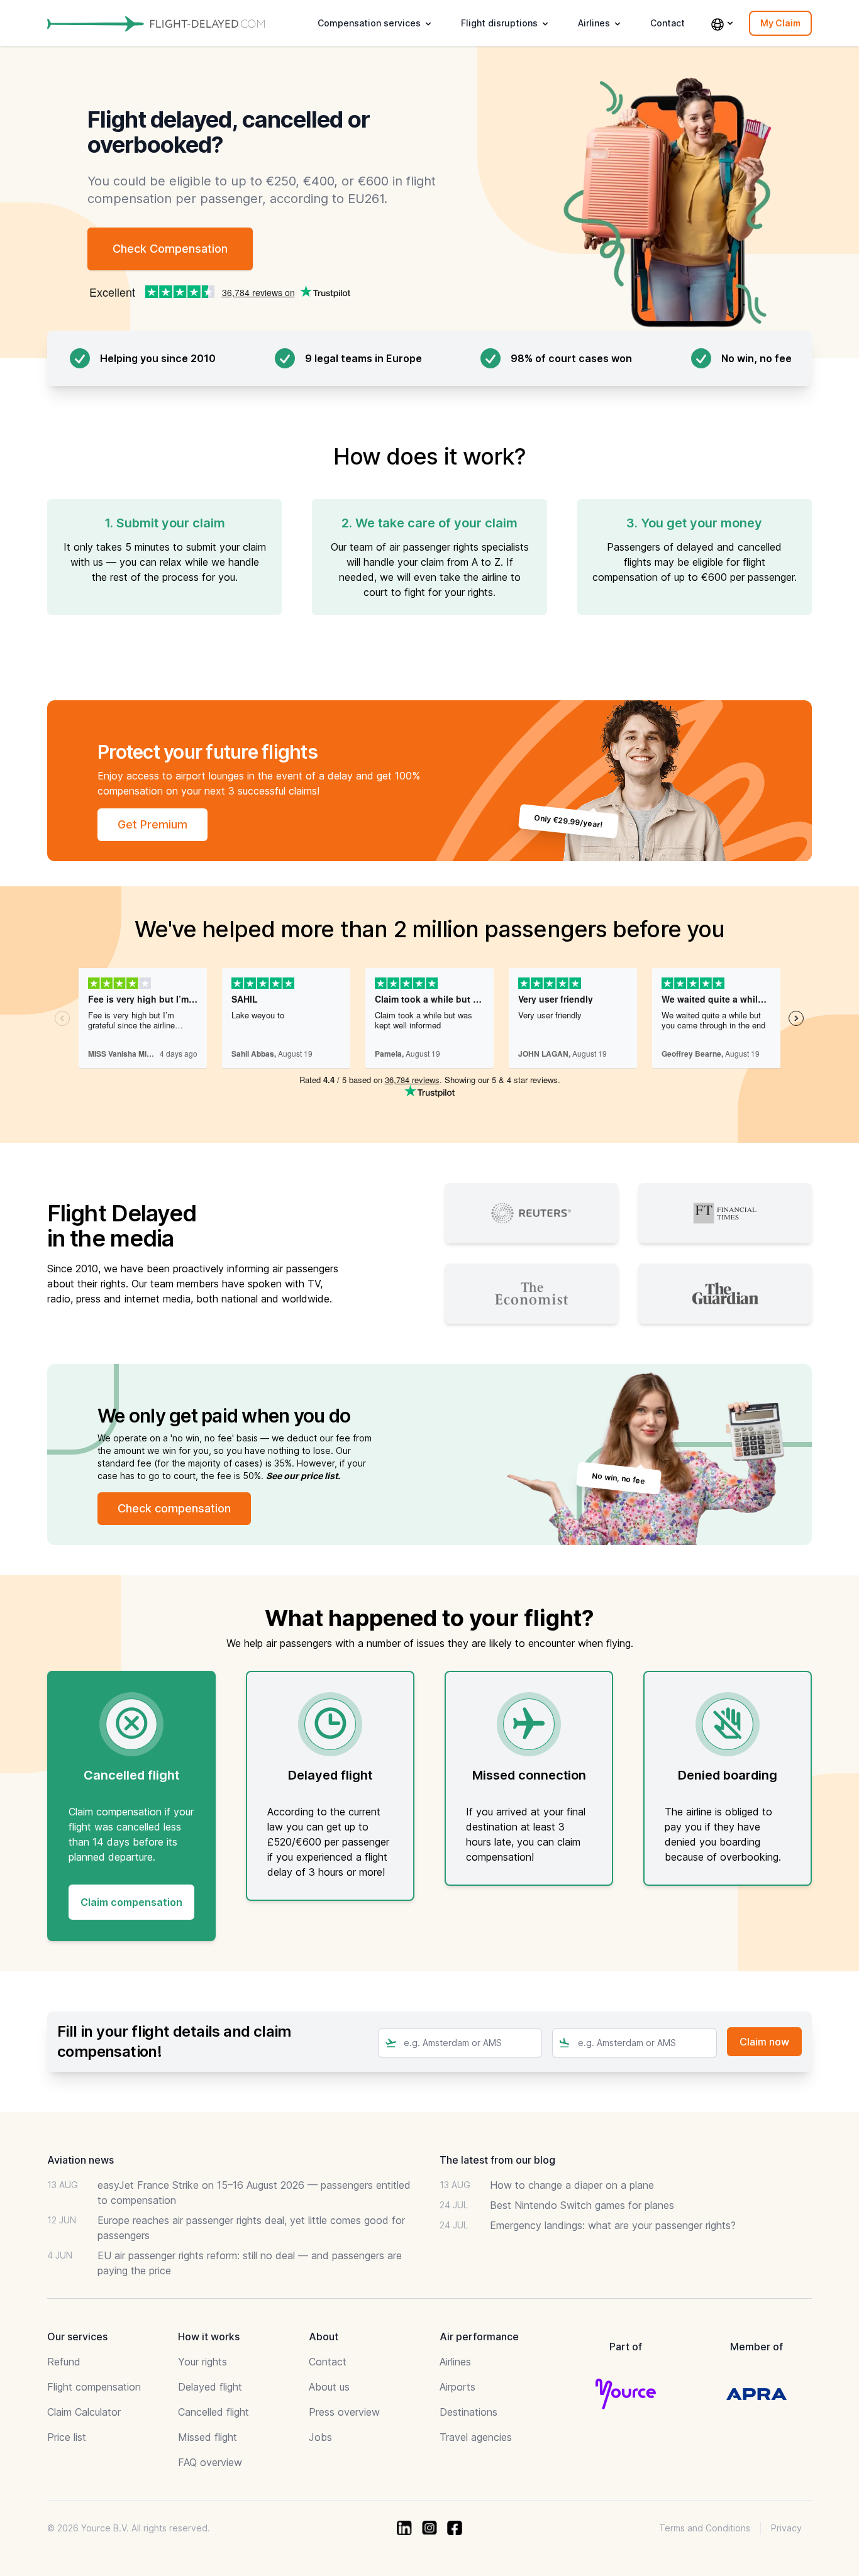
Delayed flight (210, 2387)
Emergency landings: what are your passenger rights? (613, 2225)
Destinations (468, 2412)
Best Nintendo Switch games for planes (582, 2205)
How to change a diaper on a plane (572, 2185)
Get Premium (152, 824)
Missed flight (208, 2437)
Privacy (786, 2528)
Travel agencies (476, 2437)
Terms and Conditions (705, 2528)
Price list (67, 2437)
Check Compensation (170, 249)
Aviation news (80, 2160)
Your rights (202, 2362)
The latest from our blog (497, 2160)
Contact (668, 23)
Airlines (455, 2362)
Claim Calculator (84, 2412)
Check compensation (174, 1508)
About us (329, 2387)
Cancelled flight (213, 2412)
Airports (457, 2387)
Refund (64, 2362)
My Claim (780, 23)
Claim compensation (131, 1902)
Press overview (344, 2412)
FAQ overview (210, 2462)
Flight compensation (94, 2387)
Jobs (320, 2437)
